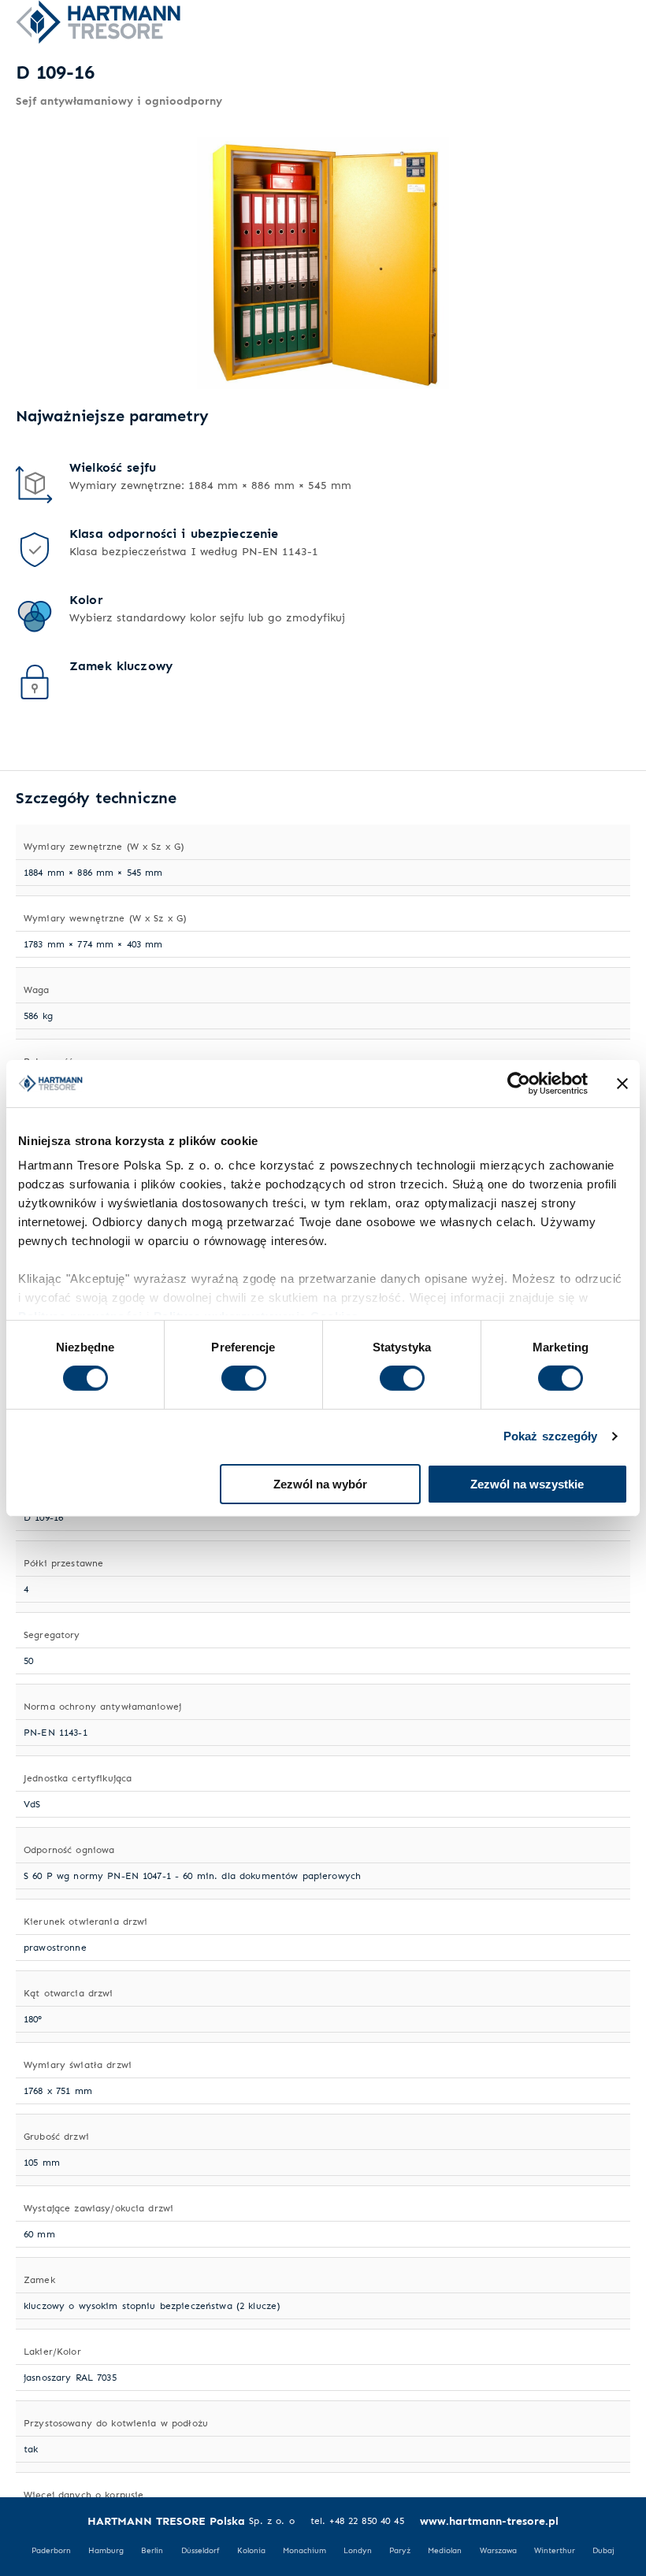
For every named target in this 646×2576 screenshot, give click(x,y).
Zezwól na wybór (320, 1484)
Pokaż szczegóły (551, 1436)
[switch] (244, 1378)
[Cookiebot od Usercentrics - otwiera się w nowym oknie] (519, 1083)
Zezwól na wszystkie (527, 1484)
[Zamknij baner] (622, 1083)
